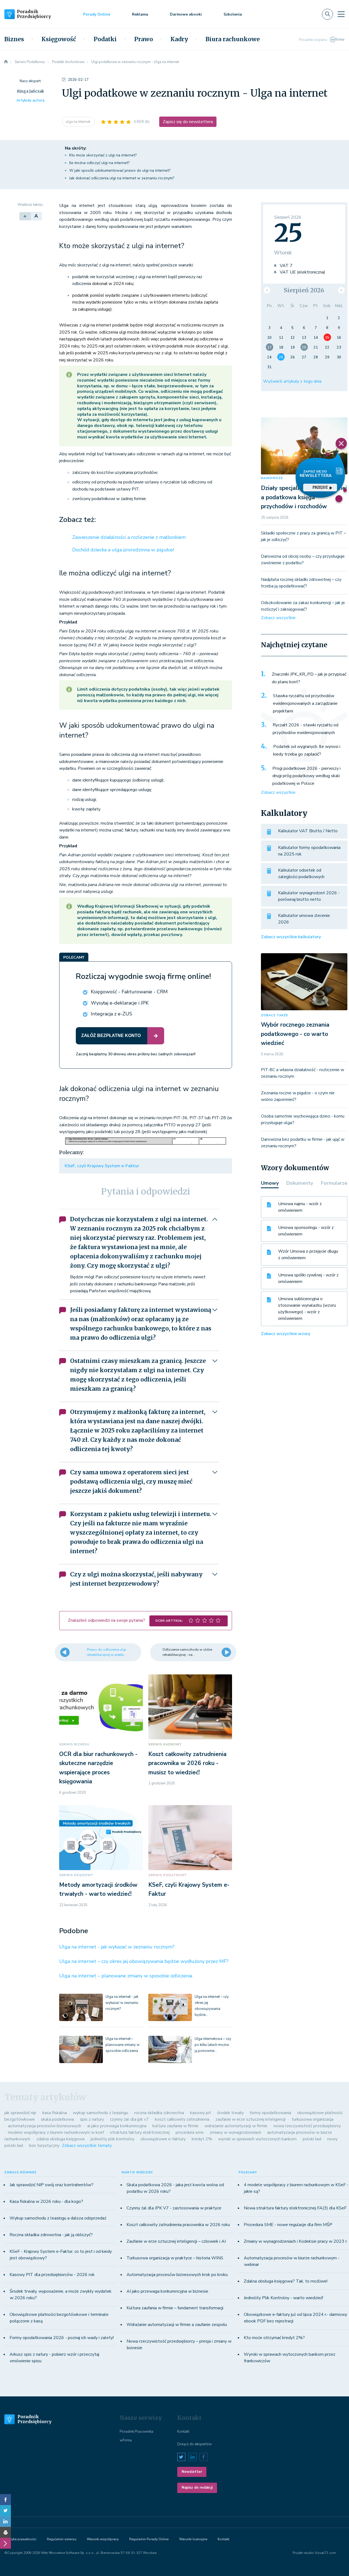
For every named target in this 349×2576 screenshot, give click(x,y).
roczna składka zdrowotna (159, 2113)
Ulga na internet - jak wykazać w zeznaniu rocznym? (117, 1947)
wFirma (126, 2440)
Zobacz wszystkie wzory (286, 1334)
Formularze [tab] (334, 1183)
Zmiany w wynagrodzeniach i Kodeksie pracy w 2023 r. (296, 2241)
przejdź (320, 487)
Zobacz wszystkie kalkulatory (291, 937)
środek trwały (230, 2113)
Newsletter (192, 2472)
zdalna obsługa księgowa (60, 2139)
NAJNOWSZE (272, 478)
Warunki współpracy (103, 2539)
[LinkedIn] (5, 2521)
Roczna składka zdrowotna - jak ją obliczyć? (51, 2235)
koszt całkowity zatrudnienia (182, 2119)
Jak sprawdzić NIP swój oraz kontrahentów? (52, 2185)
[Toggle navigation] (341, 14)
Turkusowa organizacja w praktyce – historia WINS (175, 2258)
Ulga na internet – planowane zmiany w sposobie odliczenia (126, 1976)
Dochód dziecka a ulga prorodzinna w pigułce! (123, 550)
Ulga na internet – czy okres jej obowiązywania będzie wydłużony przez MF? (144, 1961)
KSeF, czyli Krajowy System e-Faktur (102, 1166)
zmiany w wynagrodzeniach (235, 2132)
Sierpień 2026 (304, 290)
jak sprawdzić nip (20, 2113)
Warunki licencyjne (193, 2539)
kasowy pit (201, 2113)
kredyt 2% (202, 2139)
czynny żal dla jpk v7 (129, 2119)
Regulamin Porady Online (149, 2539)
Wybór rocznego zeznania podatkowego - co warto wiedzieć (295, 1034)
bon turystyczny (44, 2146)
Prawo (144, 39)
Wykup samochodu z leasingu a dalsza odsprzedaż (58, 2218)
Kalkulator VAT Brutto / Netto (308, 831)
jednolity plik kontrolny (112, 2139)
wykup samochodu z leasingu (100, 2113)
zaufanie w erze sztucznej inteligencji (250, 2119)
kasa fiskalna (55, 2113)
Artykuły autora (30, 100)
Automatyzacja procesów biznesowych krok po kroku (177, 2275)
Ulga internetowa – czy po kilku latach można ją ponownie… (213, 2045)
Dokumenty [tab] (300, 1183)
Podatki (105, 39)
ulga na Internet (78, 122)
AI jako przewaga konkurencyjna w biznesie (167, 2291)
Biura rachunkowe (233, 39)
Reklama (140, 14)
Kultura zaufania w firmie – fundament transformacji (175, 2308)
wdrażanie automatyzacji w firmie (236, 2126)
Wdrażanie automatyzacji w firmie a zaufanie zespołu (177, 2325)
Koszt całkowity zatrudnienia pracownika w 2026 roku (178, 2225)
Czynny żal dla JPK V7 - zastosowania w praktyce (174, 2208)
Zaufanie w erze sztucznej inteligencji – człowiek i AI (176, 2241)
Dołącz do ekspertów (195, 2444)
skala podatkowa (57, 2119)
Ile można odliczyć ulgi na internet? (99, 163)
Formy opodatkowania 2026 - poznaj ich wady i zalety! (62, 2338)
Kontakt (183, 2432)
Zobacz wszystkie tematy (87, 2146)
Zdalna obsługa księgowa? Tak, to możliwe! (286, 2281)
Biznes (14, 39)
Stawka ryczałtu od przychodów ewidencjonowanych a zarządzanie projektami (305, 703)
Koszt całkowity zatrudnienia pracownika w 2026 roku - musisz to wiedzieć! (187, 1763)
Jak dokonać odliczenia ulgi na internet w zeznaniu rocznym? (122, 178)
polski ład (312, 2139)
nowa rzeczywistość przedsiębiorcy (307, 2126)
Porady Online (97, 14)
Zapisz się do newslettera (188, 122)
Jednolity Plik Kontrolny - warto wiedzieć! (283, 2298)
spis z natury (92, 2119)
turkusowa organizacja (312, 2119)
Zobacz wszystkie (278, 618)
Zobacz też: (77, 520)
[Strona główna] (6, 62)
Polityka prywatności (20, 2539)
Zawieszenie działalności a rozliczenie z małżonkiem (129, 537)
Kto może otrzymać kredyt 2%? (274, 2338)
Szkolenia (233, 14)
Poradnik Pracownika (136, 2432)
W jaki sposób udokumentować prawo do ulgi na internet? (120, 170)
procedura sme (190, 2132)
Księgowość (59, 39)
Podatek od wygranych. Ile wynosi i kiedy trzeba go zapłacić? (307, 750)
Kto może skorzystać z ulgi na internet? (103, 155)
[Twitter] (5, 2510)
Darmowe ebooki (186, 14)
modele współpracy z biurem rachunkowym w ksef (56, 2132)
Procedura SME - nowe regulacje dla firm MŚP (288, 2225)
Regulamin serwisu (62, 2539)
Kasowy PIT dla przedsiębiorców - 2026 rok (52, 2275)
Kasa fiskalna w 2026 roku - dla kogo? (46, 2201)
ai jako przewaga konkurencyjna (117, 2126)
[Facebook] (5, 2500)
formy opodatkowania (270, 2113)
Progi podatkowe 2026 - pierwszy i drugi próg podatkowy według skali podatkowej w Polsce (306, 776)
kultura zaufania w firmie (175, 2126)
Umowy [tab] (270, 1183)
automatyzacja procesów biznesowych (45, 2126)
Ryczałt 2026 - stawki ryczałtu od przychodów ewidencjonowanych (306, 729)
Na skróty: (76, 148)
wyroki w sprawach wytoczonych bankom (257, 2139)
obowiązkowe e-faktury (163, 2139)
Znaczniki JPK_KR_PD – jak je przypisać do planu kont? (309, 678)
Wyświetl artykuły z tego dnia (292, 381)
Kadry (179, 39)
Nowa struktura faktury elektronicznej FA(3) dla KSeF (295, 2208)
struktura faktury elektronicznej (140, 2132)
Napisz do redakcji (197, 2488)
